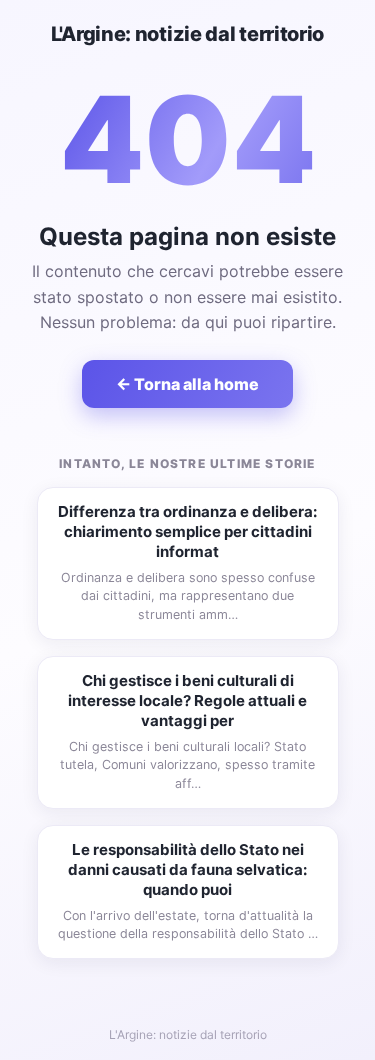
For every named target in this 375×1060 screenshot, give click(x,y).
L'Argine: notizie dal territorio (187, 34)
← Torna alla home (187, 384)
